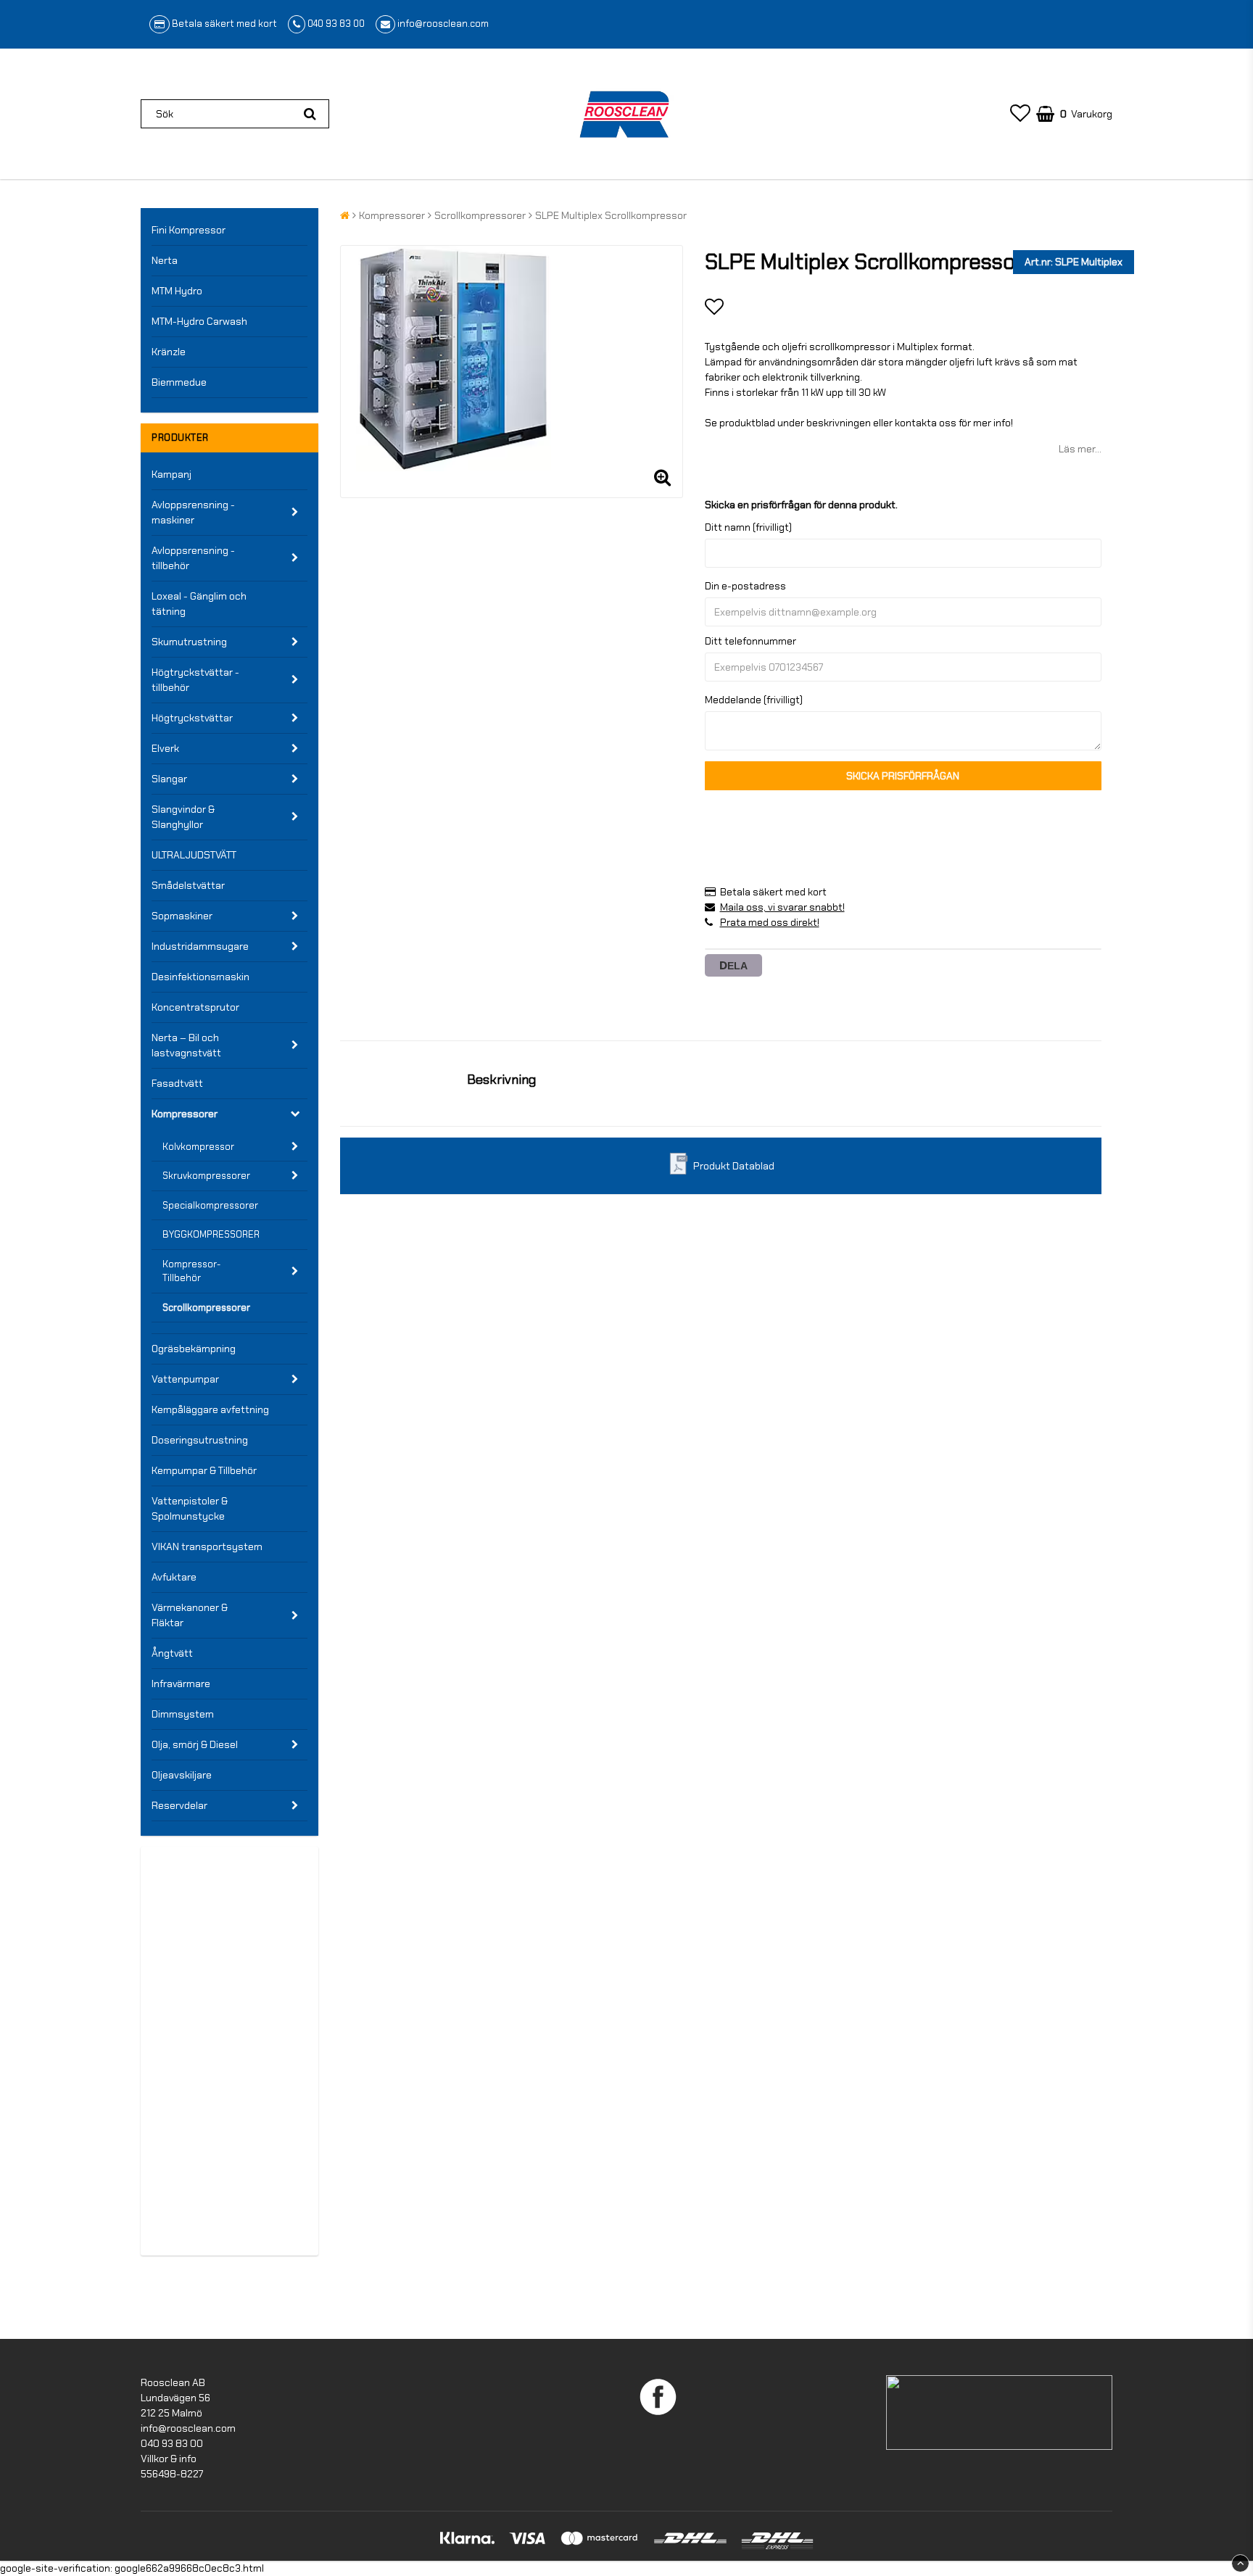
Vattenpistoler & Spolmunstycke (190, 1508)
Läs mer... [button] (1080, 449)
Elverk (165, 748)
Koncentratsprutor (195, 1007)
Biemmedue (179, 382)
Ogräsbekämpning (194, 1349)
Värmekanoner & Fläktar (190, 1615)
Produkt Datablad (734, 1166)
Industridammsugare (200, 946)
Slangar (169, 779)
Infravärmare (181, 1683)
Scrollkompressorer (206, 1308)
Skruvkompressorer (206, 1176)
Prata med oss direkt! (770, 922)
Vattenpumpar (185, 1379)
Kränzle (169, 352)
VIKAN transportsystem (207, 1546)
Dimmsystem (183, 1714)
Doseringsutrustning (200, 1440)
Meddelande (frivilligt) (754, 700)
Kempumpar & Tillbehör (204, 1470)
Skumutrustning (189, 642)
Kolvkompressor (198, 1147)
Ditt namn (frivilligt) (748, 527)
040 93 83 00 (336, 24)
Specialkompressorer (210, 1205)
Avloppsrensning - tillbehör (193, 558)
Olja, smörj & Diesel (195, 1744)
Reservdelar (179, 1805)
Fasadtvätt (177, 1083)
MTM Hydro (177, 291)
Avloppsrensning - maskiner (193, 512)
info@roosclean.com (443, 24)
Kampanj (171, 474)
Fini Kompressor (189, 230)
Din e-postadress (745, 586)
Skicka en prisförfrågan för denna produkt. (801, 505)
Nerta (165, 260)
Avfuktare (174, 1577)
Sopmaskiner (182, 916)
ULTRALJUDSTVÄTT (194, 855)
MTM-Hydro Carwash (199, 321)
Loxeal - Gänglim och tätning (199, 604)
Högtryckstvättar (192, 718)
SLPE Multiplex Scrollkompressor (611, 215)
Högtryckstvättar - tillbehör (195, 680)
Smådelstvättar (188, 885)
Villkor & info (169, 2459)
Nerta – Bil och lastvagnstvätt (186, 1045)
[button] (1020, 114)
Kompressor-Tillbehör (191, 1271)
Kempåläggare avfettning (210, 1409)
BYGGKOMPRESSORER (211, 1234)
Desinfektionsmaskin (200, 977)
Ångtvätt (172, 1653)
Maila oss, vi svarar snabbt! (782, 907)
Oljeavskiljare (182, 1775)
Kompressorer (185, 1114)
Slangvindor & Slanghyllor (183, 817)
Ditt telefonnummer (750, 641)
